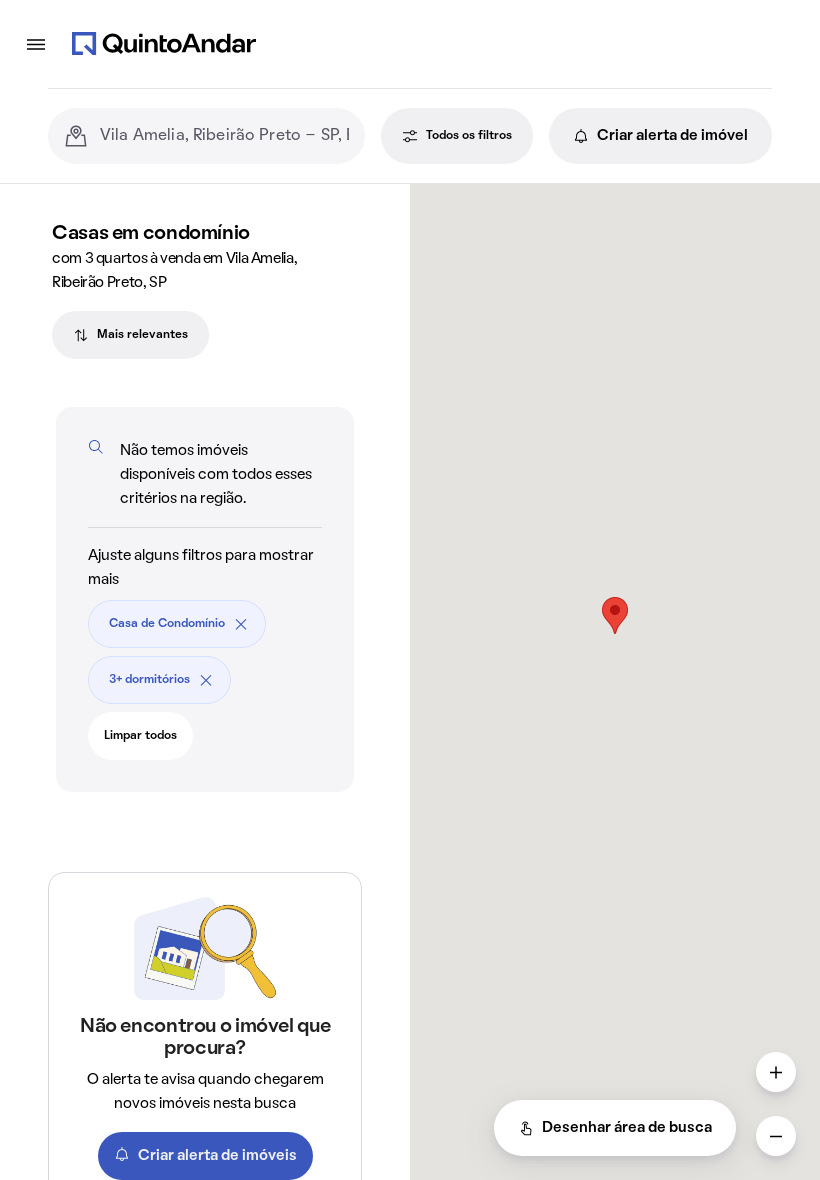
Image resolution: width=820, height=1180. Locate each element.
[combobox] (224, 136)
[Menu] (36, 44)
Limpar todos (140, 736)
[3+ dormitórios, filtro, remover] (206, 680)
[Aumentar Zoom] (776, 1072)
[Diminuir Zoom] (776, 1136)
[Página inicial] (164, 44)
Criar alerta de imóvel (672, 136)
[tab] (130, 335)
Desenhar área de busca (627, 1128)
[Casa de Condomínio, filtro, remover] (241, 624)
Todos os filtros (469, 136)
